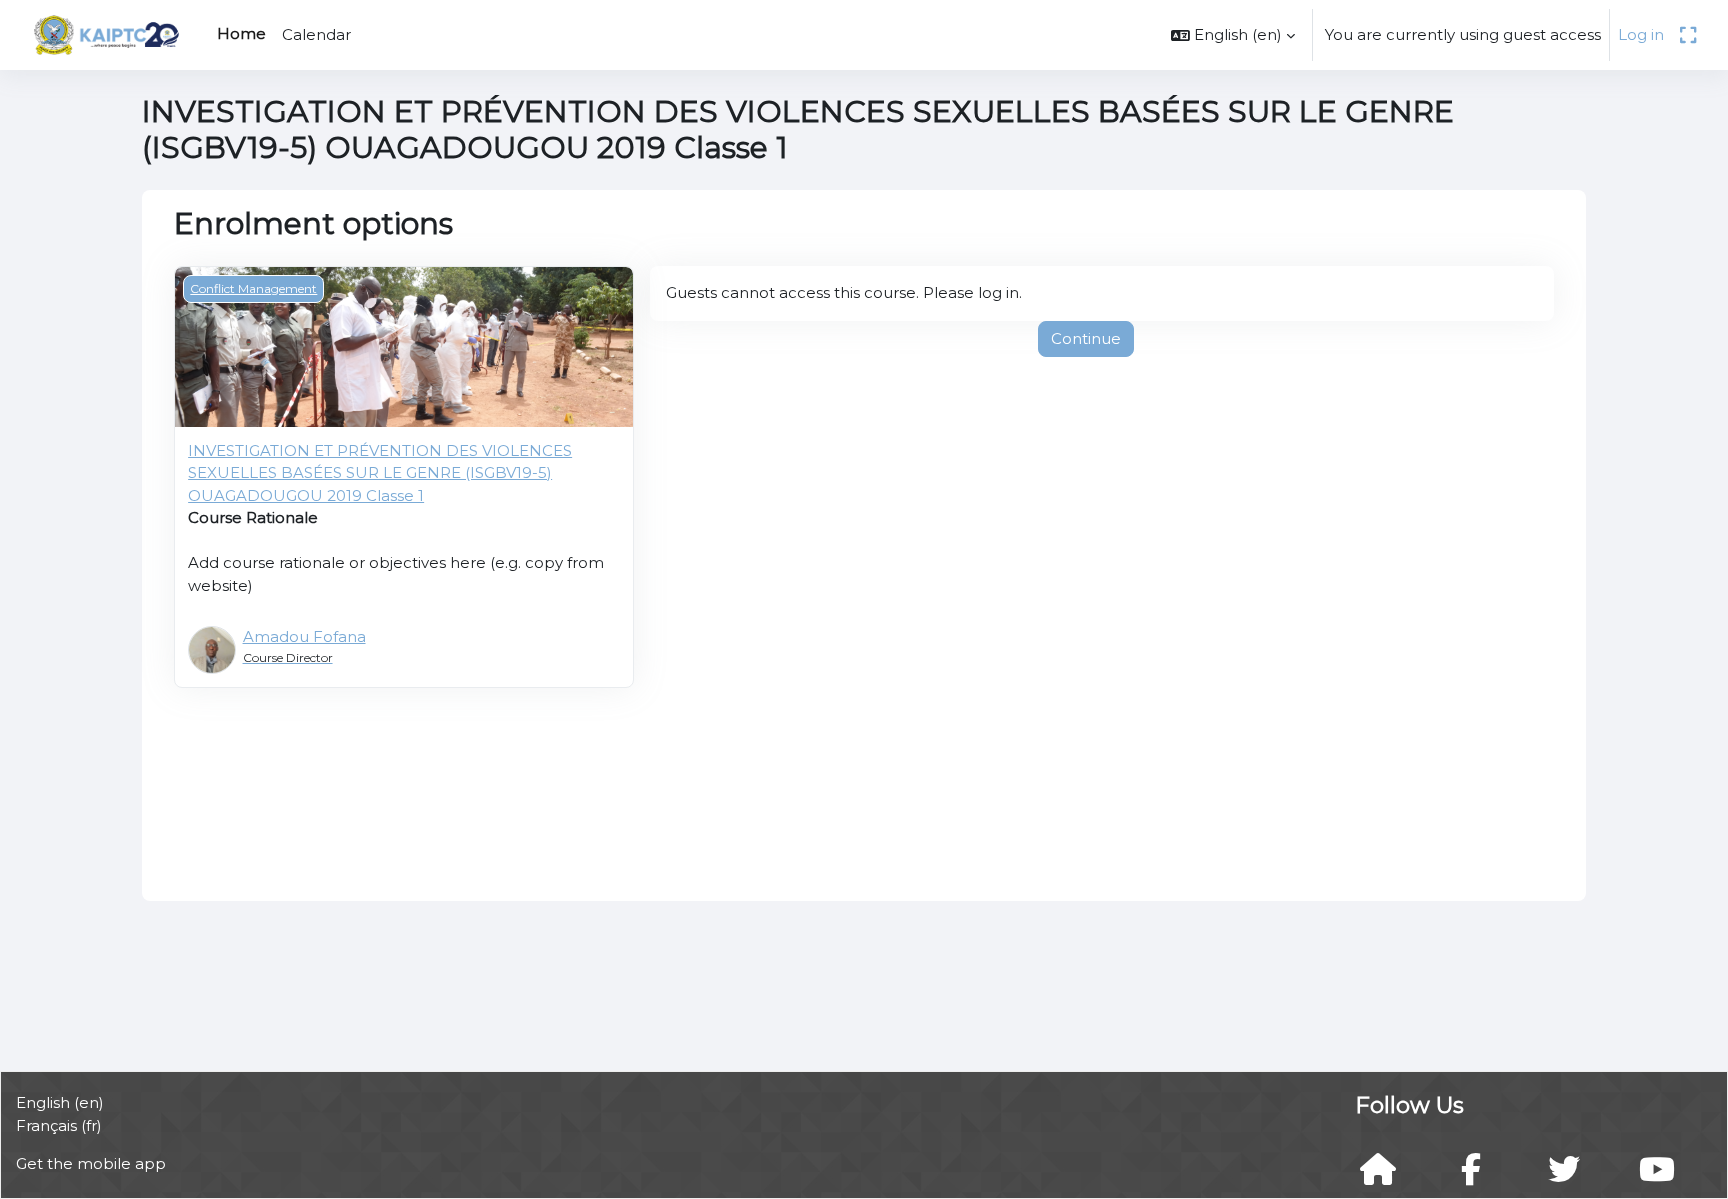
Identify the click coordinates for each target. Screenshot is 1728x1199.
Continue (1086, 338)
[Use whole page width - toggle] (1688, 35)
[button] (1233, 35)
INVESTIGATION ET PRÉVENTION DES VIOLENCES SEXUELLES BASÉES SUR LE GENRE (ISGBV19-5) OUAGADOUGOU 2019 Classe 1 (380, 473)
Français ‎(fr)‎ (59, 1125)
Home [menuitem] (241, 33)
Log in (1641, 34)
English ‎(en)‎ (60, 1102)
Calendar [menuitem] (316, 34)
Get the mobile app (91, 1163)
